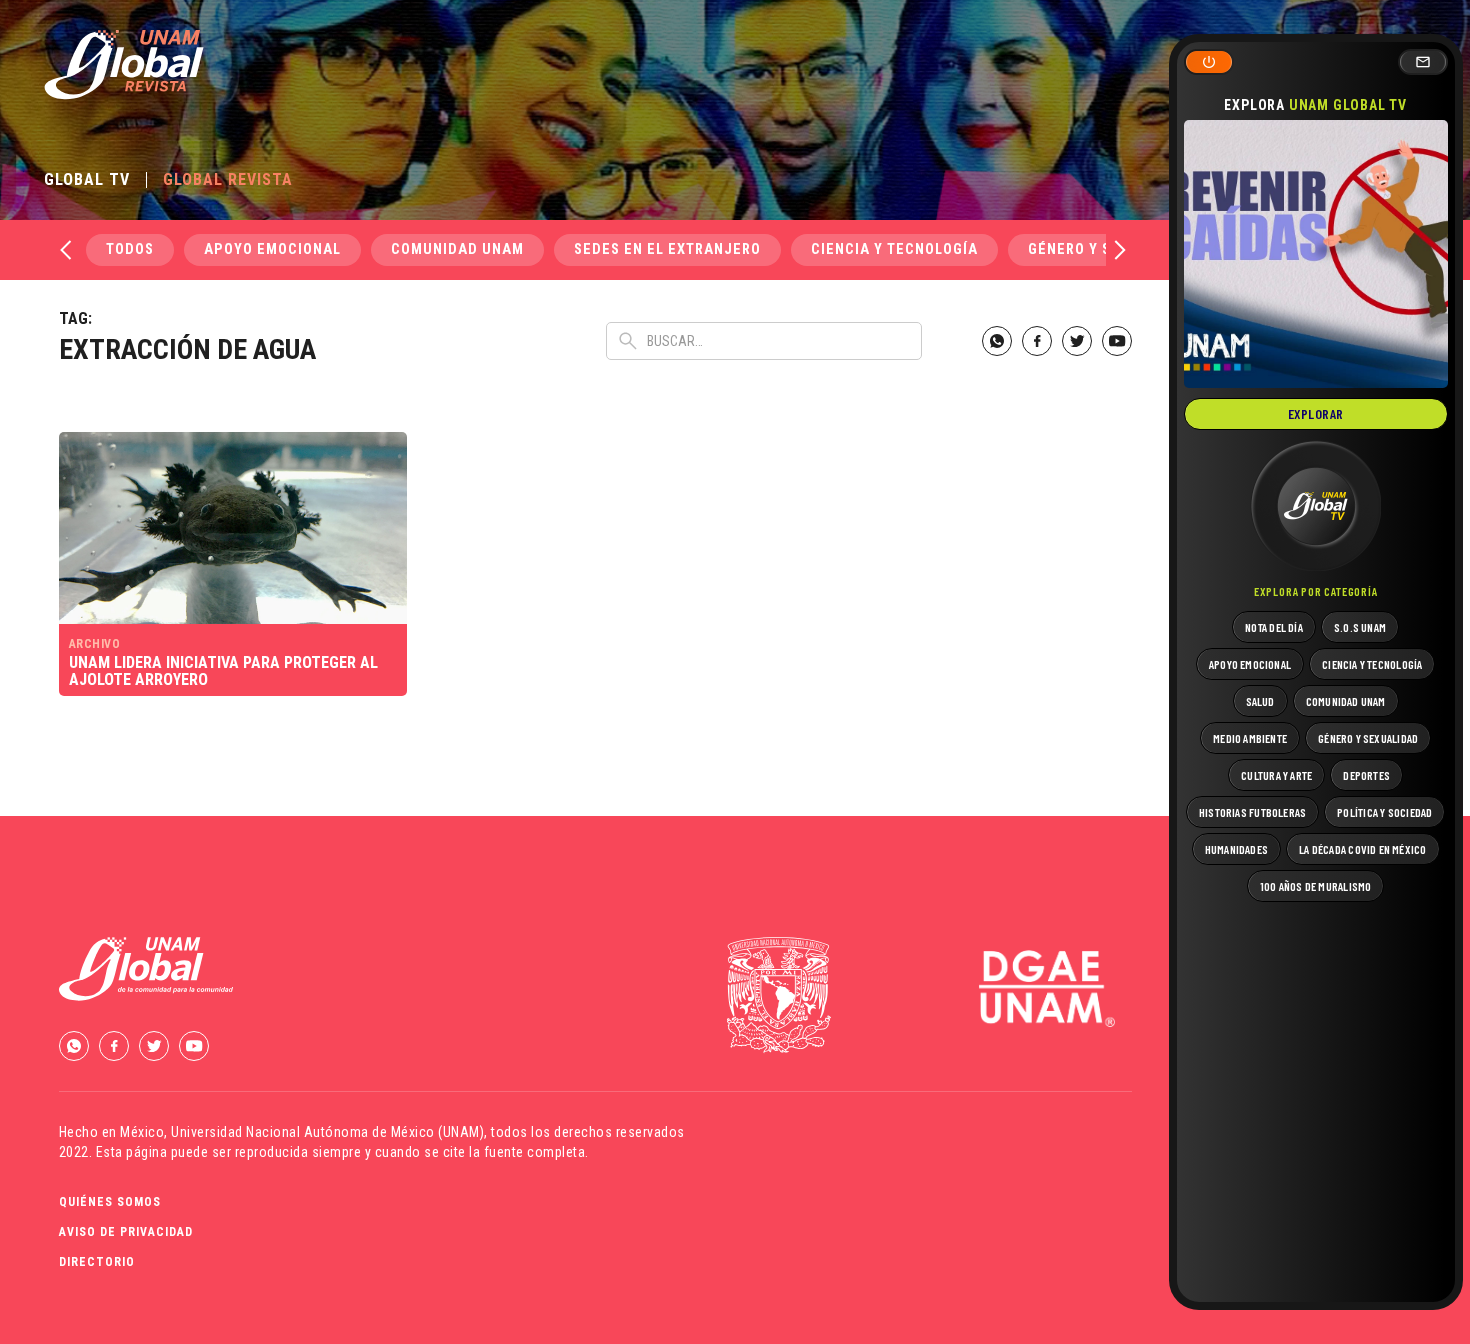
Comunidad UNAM (457, 249)
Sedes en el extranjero (667, 249)
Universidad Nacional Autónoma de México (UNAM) (327, 1132)
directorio (97, 1262)
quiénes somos (110, 1202)
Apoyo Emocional (272, 249)
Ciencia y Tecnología (894, 249)
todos (130, 249)
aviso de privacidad (126, 1232)
